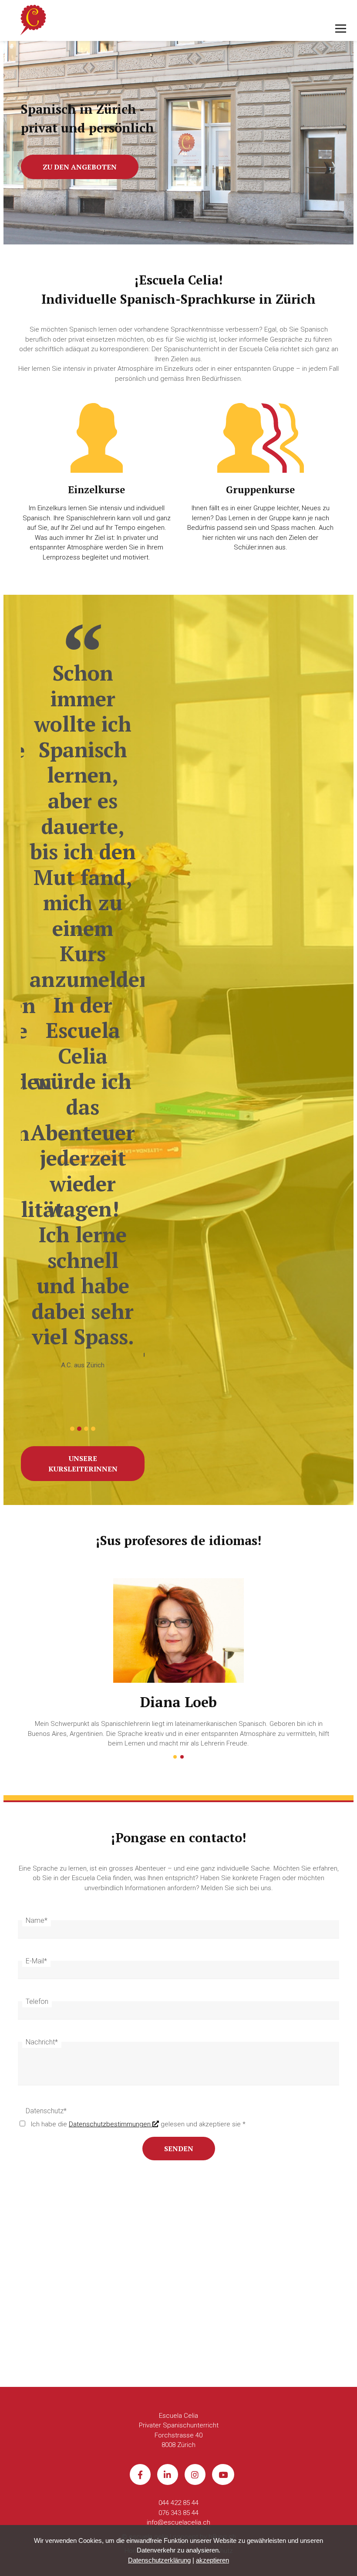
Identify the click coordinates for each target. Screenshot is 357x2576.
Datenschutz (46, 2111)
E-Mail (36, 1961)
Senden (179, 2149)
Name (37, 1920)
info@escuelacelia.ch (178, 2522)
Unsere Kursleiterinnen (83, 1464)
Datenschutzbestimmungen (111, 2124)
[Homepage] (146, 21)
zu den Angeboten (80, 167)
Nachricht (42, 2042)
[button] (72, 1429)
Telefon (37, 2001)
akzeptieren (212, 2560)
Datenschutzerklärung (159, 2560)
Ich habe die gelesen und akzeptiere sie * (138, 2124)
